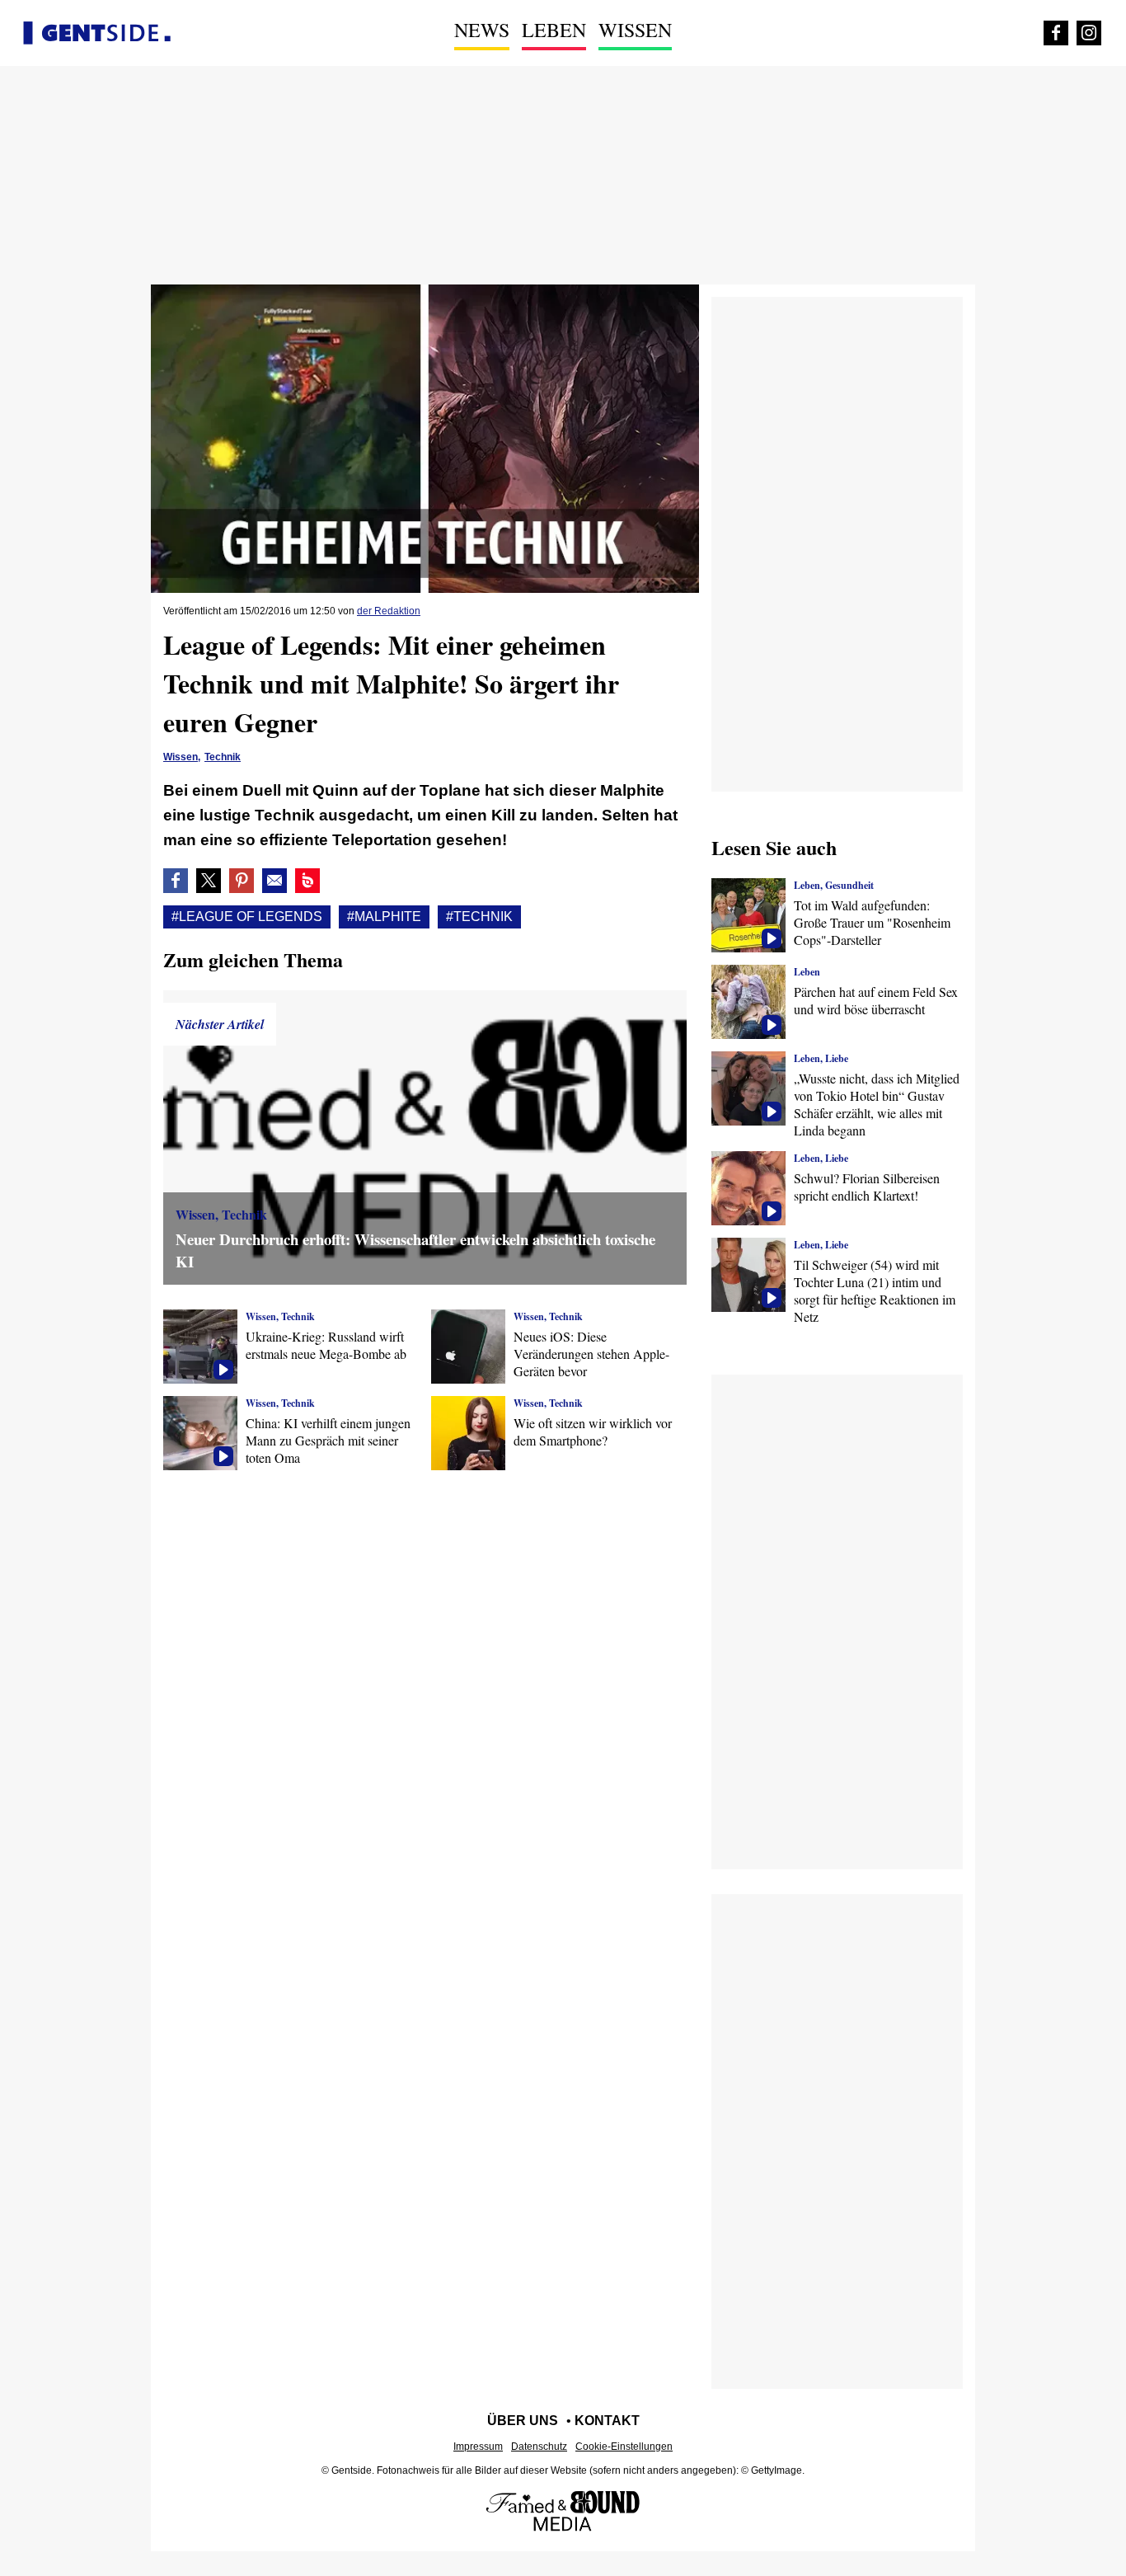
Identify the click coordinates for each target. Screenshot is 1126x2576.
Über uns (523, 2421)
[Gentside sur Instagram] (1089, 33)
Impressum (478, 2447)
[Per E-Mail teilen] (274, 881)
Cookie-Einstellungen (624, 2447)
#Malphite (384, 917)
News (482, 30)
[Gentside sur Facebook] (1056, 33)
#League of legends (247, 917)
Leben (554, 30)
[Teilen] (242, 881)
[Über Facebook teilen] (176, 881)
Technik (223, 757)
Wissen (635, 30)
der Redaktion (389, 611)
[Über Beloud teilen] (307, 881)
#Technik (479, 917)
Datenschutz (539, 2447)
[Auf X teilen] (209, 881)
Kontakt (607, 2421)
